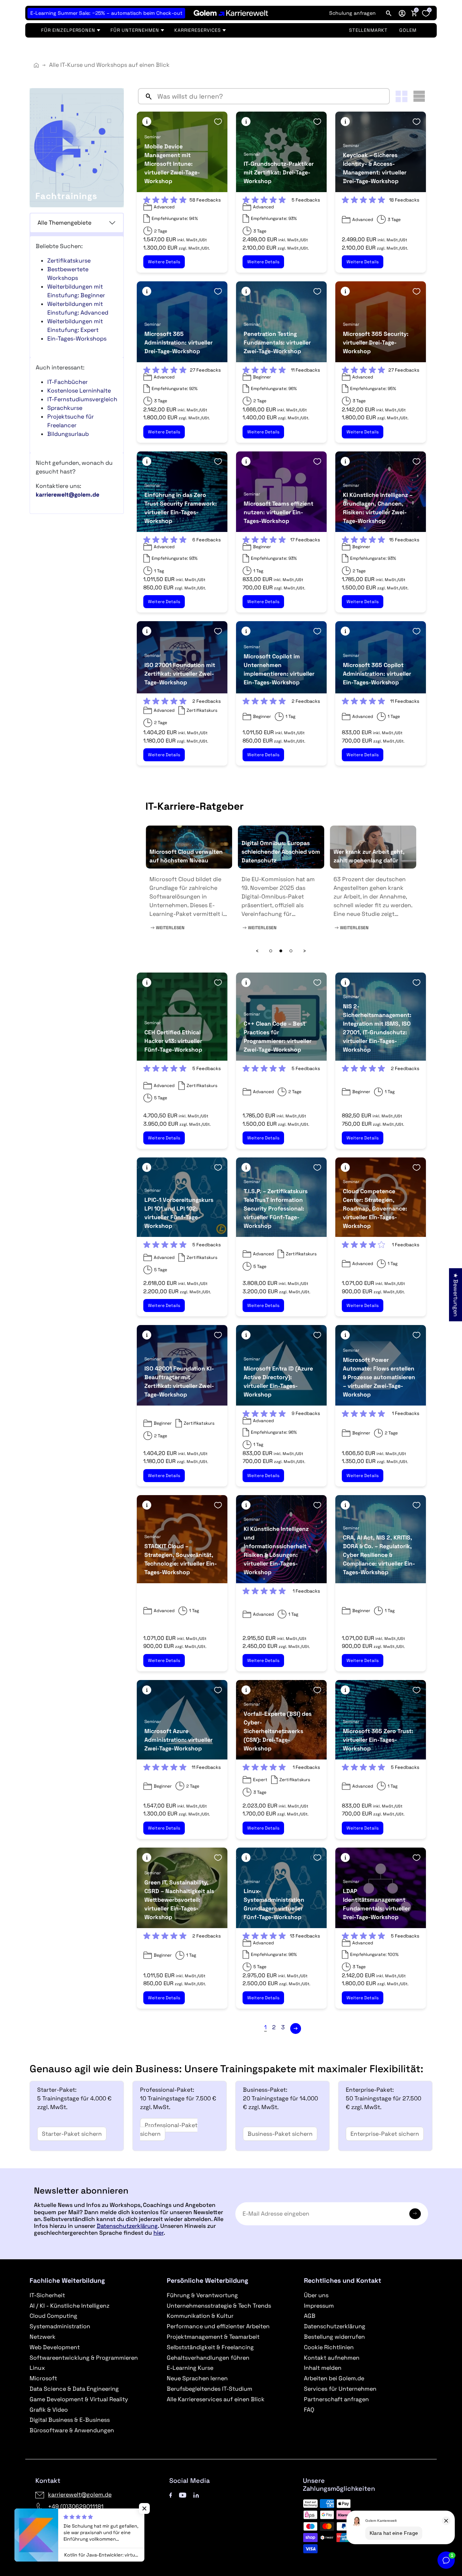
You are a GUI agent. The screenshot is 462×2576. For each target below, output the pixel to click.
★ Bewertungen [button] (456, 1295)
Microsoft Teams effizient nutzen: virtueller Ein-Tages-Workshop (278, 512)
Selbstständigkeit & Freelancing (210, 2347)
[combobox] (272, 96)
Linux (37, 2368)
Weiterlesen (169, 928)
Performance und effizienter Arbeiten (218, 2326)
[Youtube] (183, 2495)
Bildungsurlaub (68, 434)
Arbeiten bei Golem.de (334, 2378)
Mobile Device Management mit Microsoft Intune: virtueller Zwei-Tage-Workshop (172, 164)
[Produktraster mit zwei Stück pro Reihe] (402, 96)
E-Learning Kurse (190, 2368)
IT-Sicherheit (47, 2295)
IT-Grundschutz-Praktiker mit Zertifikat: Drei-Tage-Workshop (279, 172)
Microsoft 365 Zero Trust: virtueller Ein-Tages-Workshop (378, 1740)
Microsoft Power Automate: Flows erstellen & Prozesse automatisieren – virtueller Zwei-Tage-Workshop (379, 1377)
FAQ (309, 2410)
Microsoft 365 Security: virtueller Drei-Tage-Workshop (376, 343)
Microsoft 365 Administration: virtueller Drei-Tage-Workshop (178, 343)
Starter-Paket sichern (72, 2134)
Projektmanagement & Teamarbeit (213, 2337)
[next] (296, 2029)
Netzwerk (43, 2337)
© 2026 (67, 2533)
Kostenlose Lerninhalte (79, 391)
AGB (310, 2316)
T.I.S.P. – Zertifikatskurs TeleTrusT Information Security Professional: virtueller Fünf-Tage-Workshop (276, 1209)
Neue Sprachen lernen (197, 2378)
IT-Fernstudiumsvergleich (82, 399)
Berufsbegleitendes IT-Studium (210, 2389)
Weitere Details (164, 262)
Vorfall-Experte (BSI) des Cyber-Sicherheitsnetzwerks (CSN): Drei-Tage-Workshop (278, 1731)
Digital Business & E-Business (70, 2420)
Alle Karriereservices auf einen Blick (216, 2399)
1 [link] (265, 2027)
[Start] (36, 65)
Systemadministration (60, 2326)
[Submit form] (415, 2214)
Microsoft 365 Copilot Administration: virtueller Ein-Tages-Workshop (377, 674)
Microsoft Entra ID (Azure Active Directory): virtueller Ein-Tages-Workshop (278, 1382)
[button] (402, 13)
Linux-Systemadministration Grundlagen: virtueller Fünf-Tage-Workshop (274, 1904)
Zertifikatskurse (69, 261)
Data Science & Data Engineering (74, 2389)
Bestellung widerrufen (334, 2337)
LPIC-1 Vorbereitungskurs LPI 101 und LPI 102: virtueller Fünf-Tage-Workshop (179, 1213)
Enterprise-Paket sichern (385, 2134)
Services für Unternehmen (340, 2389)
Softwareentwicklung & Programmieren (84, 2358)
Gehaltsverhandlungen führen (208, 2358)
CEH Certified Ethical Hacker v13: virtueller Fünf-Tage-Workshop (173, 1041)
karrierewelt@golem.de (80, 2495)
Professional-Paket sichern (169, 2129)
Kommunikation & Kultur (200, 2316)
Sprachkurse (65, 408)
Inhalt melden (323, 2368)
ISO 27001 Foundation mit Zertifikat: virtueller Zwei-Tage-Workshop (180, 674)
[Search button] (146, 96)
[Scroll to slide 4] (281, 951)
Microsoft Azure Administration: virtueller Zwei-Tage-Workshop (178, 1740)
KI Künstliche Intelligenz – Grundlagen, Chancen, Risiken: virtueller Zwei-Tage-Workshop (378, 508)
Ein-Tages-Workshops (77, 339)
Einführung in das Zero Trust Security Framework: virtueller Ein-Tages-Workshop (181, 508)
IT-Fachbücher (67, 382)
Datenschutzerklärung (127, 2226)
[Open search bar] (389, 13)
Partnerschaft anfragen (336, 2399)
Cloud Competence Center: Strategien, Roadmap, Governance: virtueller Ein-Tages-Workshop (375, 1209)
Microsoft (43, 2378)
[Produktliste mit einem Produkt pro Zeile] (419, 96)
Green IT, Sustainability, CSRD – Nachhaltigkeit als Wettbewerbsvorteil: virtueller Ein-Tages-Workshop (179, 1900)
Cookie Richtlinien (329, 2347)
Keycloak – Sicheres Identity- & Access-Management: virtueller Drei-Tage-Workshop (375, 168)
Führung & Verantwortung (202, 2295)
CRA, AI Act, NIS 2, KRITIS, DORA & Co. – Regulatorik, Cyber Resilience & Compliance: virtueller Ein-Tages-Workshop (379, 1555)
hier (158, 2233)
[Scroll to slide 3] (271, 951)
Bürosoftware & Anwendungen (72, 2430)
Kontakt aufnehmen (332, 2358)
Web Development (55, 2347)
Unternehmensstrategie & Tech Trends (219, 2306)
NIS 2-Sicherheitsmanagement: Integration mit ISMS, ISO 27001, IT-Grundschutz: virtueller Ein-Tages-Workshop (377, 1028)
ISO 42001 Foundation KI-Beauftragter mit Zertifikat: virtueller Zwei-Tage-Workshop (179, 1382)
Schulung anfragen (352, 13)
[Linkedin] (196, 2495)
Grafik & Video (49, 2410)
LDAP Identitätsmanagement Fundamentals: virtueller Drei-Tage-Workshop (376, 1904)
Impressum (319, 2306)
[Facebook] (171, 2495)
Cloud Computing (53, 2316)
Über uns (316, 2295)
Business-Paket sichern (280, 2134)
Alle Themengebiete (64, 223)
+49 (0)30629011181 (76, 2506)
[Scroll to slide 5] (291, 951)
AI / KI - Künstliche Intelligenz (69, 2306)
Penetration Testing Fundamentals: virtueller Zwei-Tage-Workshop (277, 343)
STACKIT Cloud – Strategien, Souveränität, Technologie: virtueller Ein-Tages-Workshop (181, 1559)
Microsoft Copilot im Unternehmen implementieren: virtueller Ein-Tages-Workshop (279, 669)
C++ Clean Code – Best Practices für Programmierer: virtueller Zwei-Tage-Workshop (278, 1037)
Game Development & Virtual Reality (79, 2399)
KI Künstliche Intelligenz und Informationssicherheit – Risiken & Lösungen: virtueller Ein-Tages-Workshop (277, 1551)
